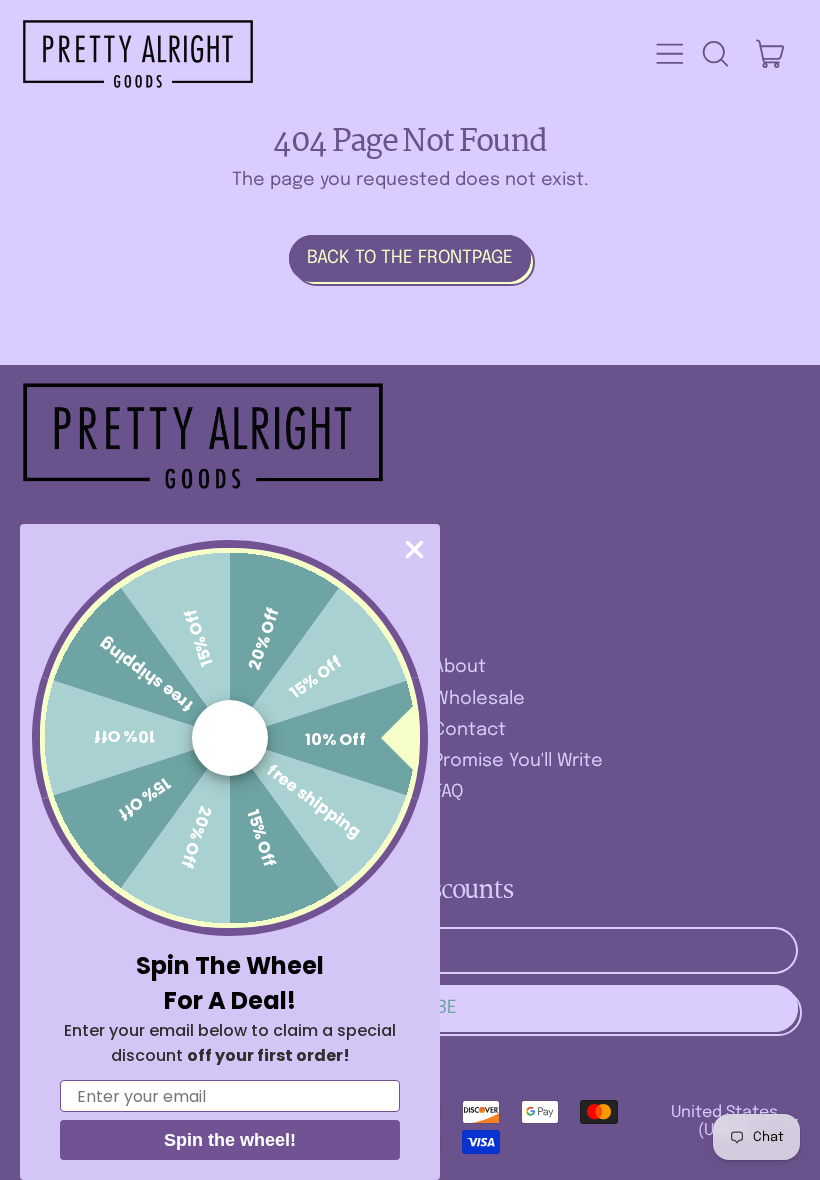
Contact (469, 730)
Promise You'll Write (518, 761)
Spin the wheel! (230, 1140)
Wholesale (479, 699)
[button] (715, 54)
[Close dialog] (414, 549)
